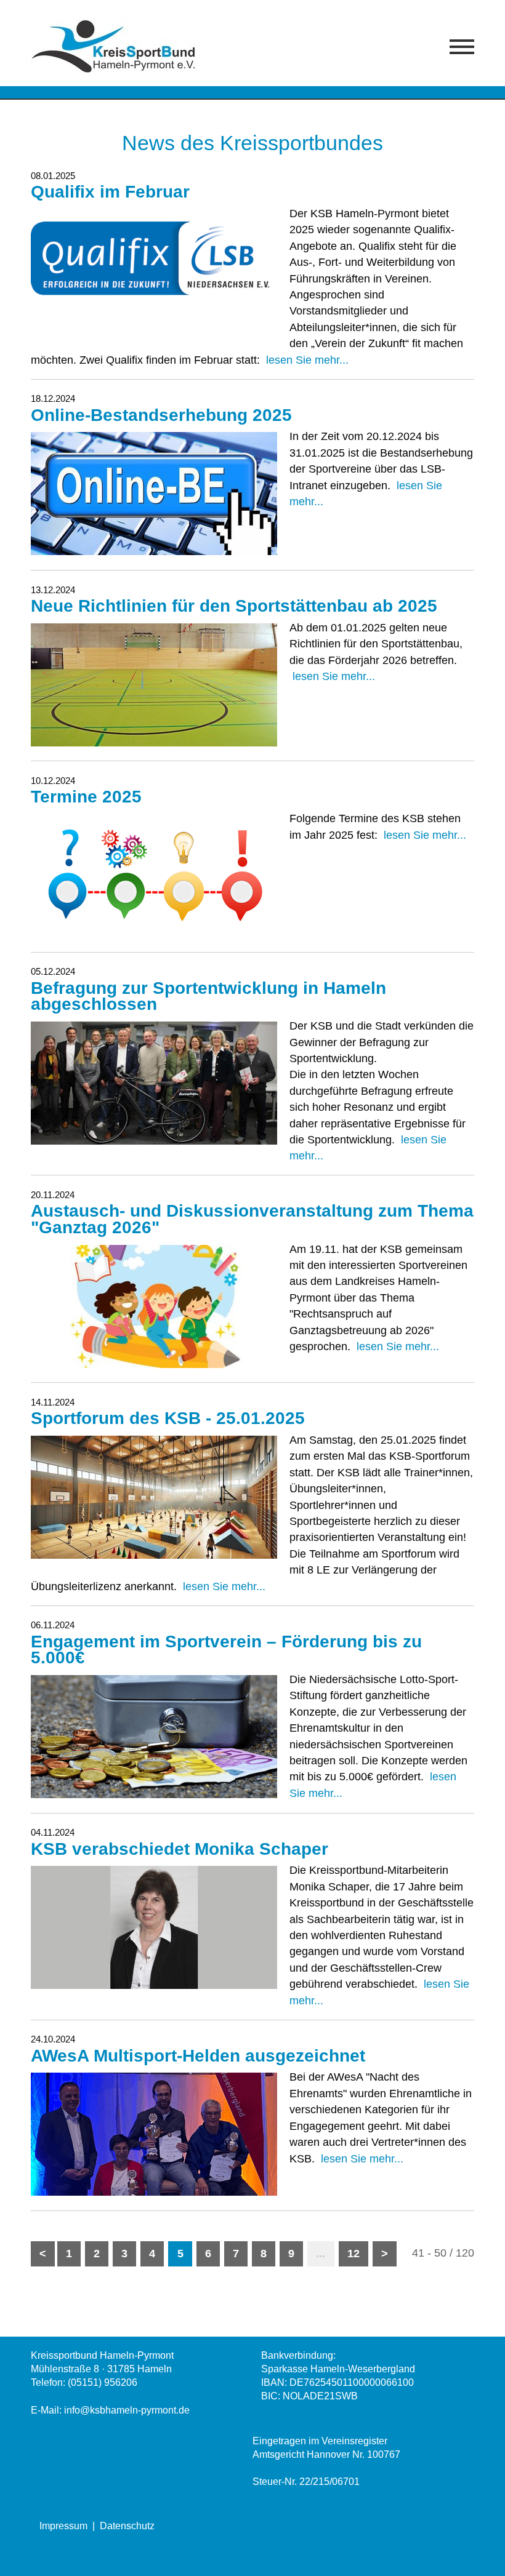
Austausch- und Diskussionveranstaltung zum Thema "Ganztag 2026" (252, 1219)
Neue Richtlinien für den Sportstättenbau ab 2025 (234, 606)
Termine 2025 (86, 797)
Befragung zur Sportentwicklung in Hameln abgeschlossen (208, 996)
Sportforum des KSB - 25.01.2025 (168, 1418)
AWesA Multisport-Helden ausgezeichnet (198, 2056)
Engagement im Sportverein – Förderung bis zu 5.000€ (226, 1650)
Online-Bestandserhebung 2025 (161, 415)
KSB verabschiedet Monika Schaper (180, 1849)
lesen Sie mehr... (307, 360)
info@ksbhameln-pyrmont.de (127, 2410)
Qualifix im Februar (110, 192)
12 (353, 2254)
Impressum (63, 2526)
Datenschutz (127, 2526)
